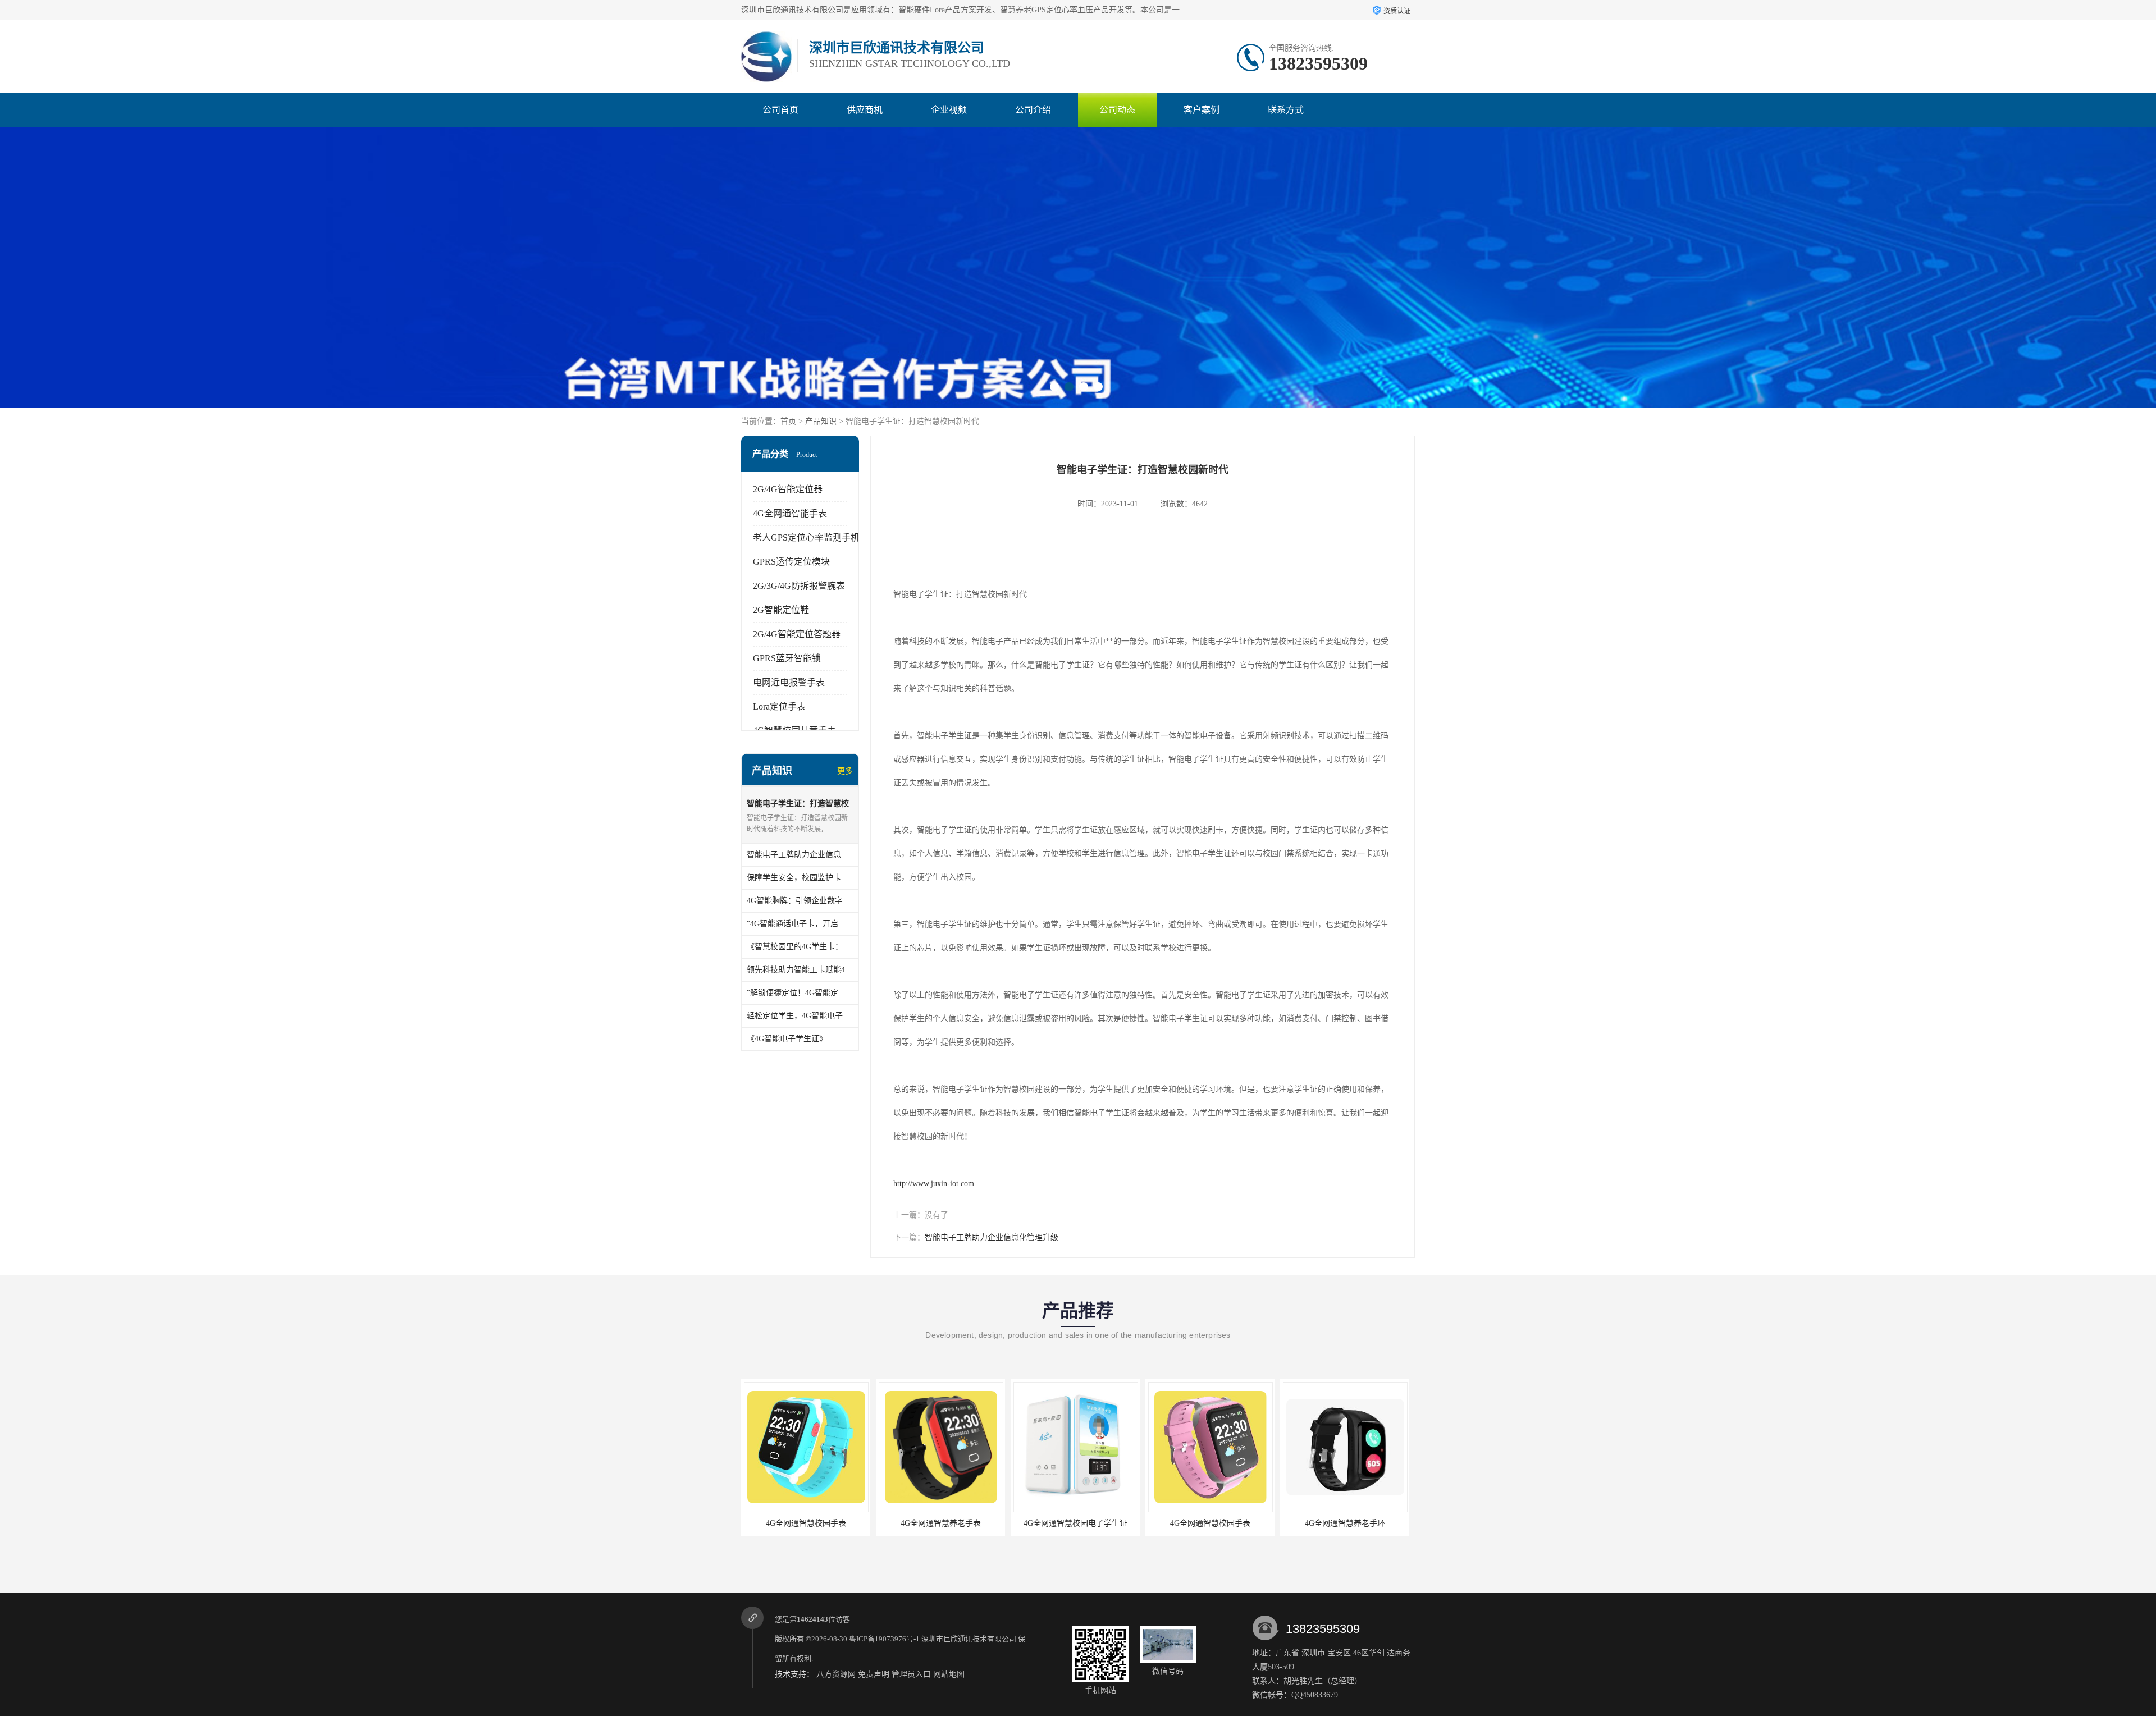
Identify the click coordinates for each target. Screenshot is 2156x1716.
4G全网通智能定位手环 (1210, 1523)
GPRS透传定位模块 (791, 562)
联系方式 (1286, 110)
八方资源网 (836, 1674)
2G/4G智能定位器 (788, 489)
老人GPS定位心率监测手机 (806, 537)
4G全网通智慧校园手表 (941, 1523)
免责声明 (874, 1674)
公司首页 (780, 110)
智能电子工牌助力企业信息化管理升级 (992, 1237)
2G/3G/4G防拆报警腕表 (799, 586)
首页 (788, 421)
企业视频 (949, 110)
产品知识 (821, 421)
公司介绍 (1033, 110)
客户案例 (1202, 110)
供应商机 (865, 110)
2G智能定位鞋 (781, 610)
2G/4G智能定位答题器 (797, 634)
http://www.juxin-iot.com (934, 1184)
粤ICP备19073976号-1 (884, 1639)
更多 (845, 771)
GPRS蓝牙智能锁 (787, 658)
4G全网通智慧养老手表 (1345, 1523)
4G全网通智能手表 (790, 513)
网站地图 (949, 1674)
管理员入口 (911, 1674)
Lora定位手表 (779, 706)
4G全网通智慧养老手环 (1075, 1523)
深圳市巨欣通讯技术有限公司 (969, 1639)
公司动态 (1117, 110)
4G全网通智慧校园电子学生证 (806, 1523)
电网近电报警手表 (789, 682)
